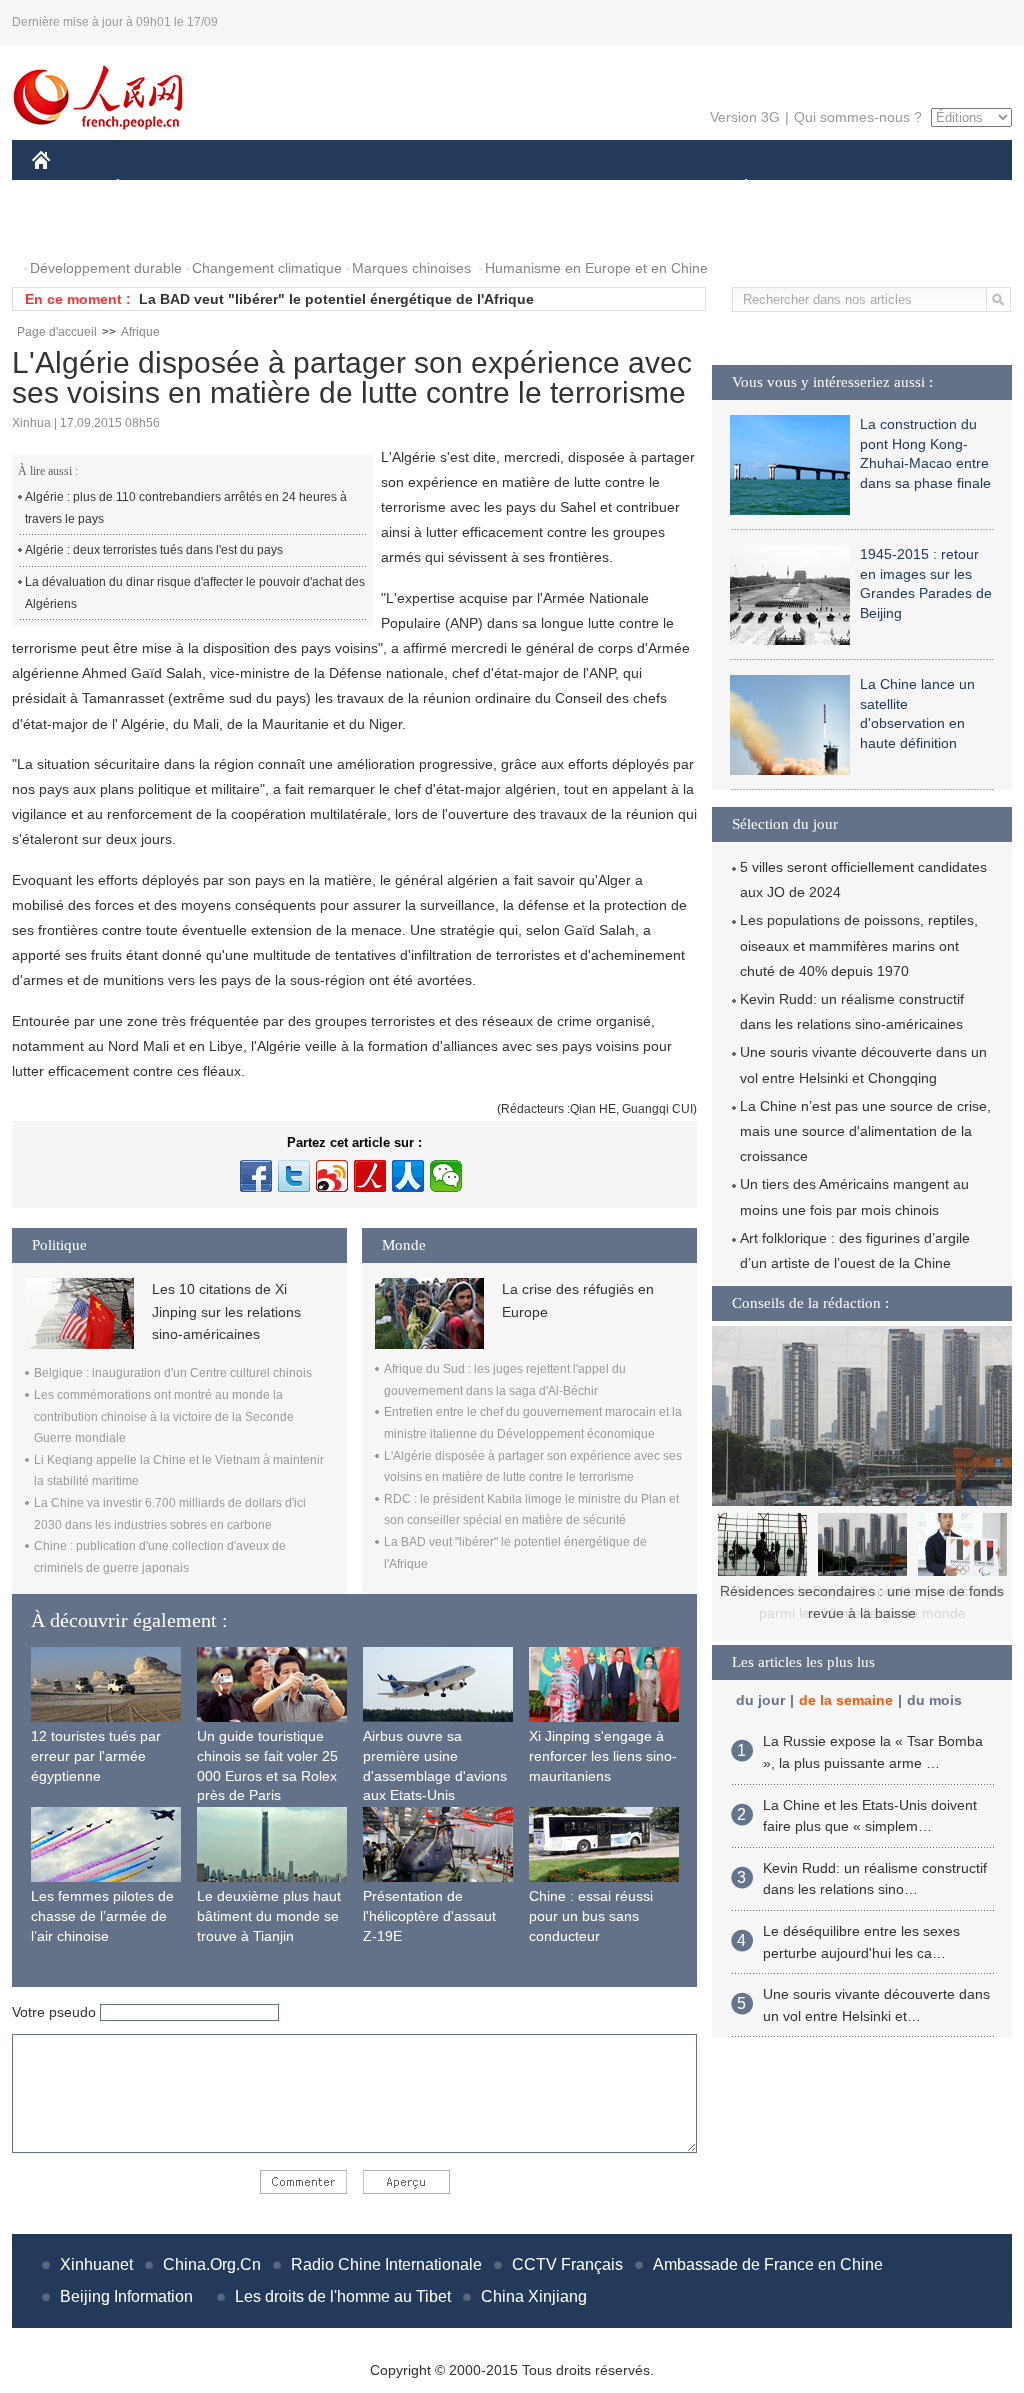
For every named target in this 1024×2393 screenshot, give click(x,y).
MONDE (248, 188)
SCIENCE (423, 188)
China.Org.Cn (212, 2264)
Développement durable (106, 268)
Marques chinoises (411, 268)
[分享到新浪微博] (332, 1176)
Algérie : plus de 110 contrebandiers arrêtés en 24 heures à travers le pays (186, 508)
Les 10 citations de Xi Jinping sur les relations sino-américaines (226, 1311)
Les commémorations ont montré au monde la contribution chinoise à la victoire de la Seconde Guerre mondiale (164, 1416)
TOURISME (903, 188)
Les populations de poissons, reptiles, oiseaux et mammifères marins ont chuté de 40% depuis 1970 (859, 945)
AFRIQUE (333, 188)
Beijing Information (126, 2296)
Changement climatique (267, 268)
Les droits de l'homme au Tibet (343, 2296)
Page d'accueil (57, 332)
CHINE (67, 188)
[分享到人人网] (408, 1176)
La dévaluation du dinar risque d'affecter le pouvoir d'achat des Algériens (195, 593)
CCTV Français (567, 2264)
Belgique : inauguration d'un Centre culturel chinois (173, 1373)
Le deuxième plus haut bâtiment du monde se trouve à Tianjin (269, 1915)
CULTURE (514, 188)
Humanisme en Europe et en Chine (596, 268)
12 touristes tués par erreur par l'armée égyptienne (96, 1755)
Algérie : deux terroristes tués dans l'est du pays (154, 550)
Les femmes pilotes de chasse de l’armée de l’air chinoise (102, 1915)
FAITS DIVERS (625, 188)
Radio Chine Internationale (386, 2264)
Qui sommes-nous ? (858, 117)
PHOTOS (74, 228)
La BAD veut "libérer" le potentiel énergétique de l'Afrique (336, 299)
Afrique (140, 332)
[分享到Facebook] (256, 1176)
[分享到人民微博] (370, 1176)
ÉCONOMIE (155, 188)
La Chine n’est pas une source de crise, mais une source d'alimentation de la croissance (865, 1131)
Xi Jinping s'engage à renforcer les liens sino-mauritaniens (603, 1755)
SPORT (817, 188)
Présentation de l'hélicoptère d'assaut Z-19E (429, 1915)
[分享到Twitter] (294, 1176)
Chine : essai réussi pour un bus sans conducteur (591, 1915)
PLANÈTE (735, 188)
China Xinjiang (534, 2296)
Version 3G (745, 117)
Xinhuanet (96, 2264)
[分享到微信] (446, 1176)
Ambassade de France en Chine (768, 2264)
